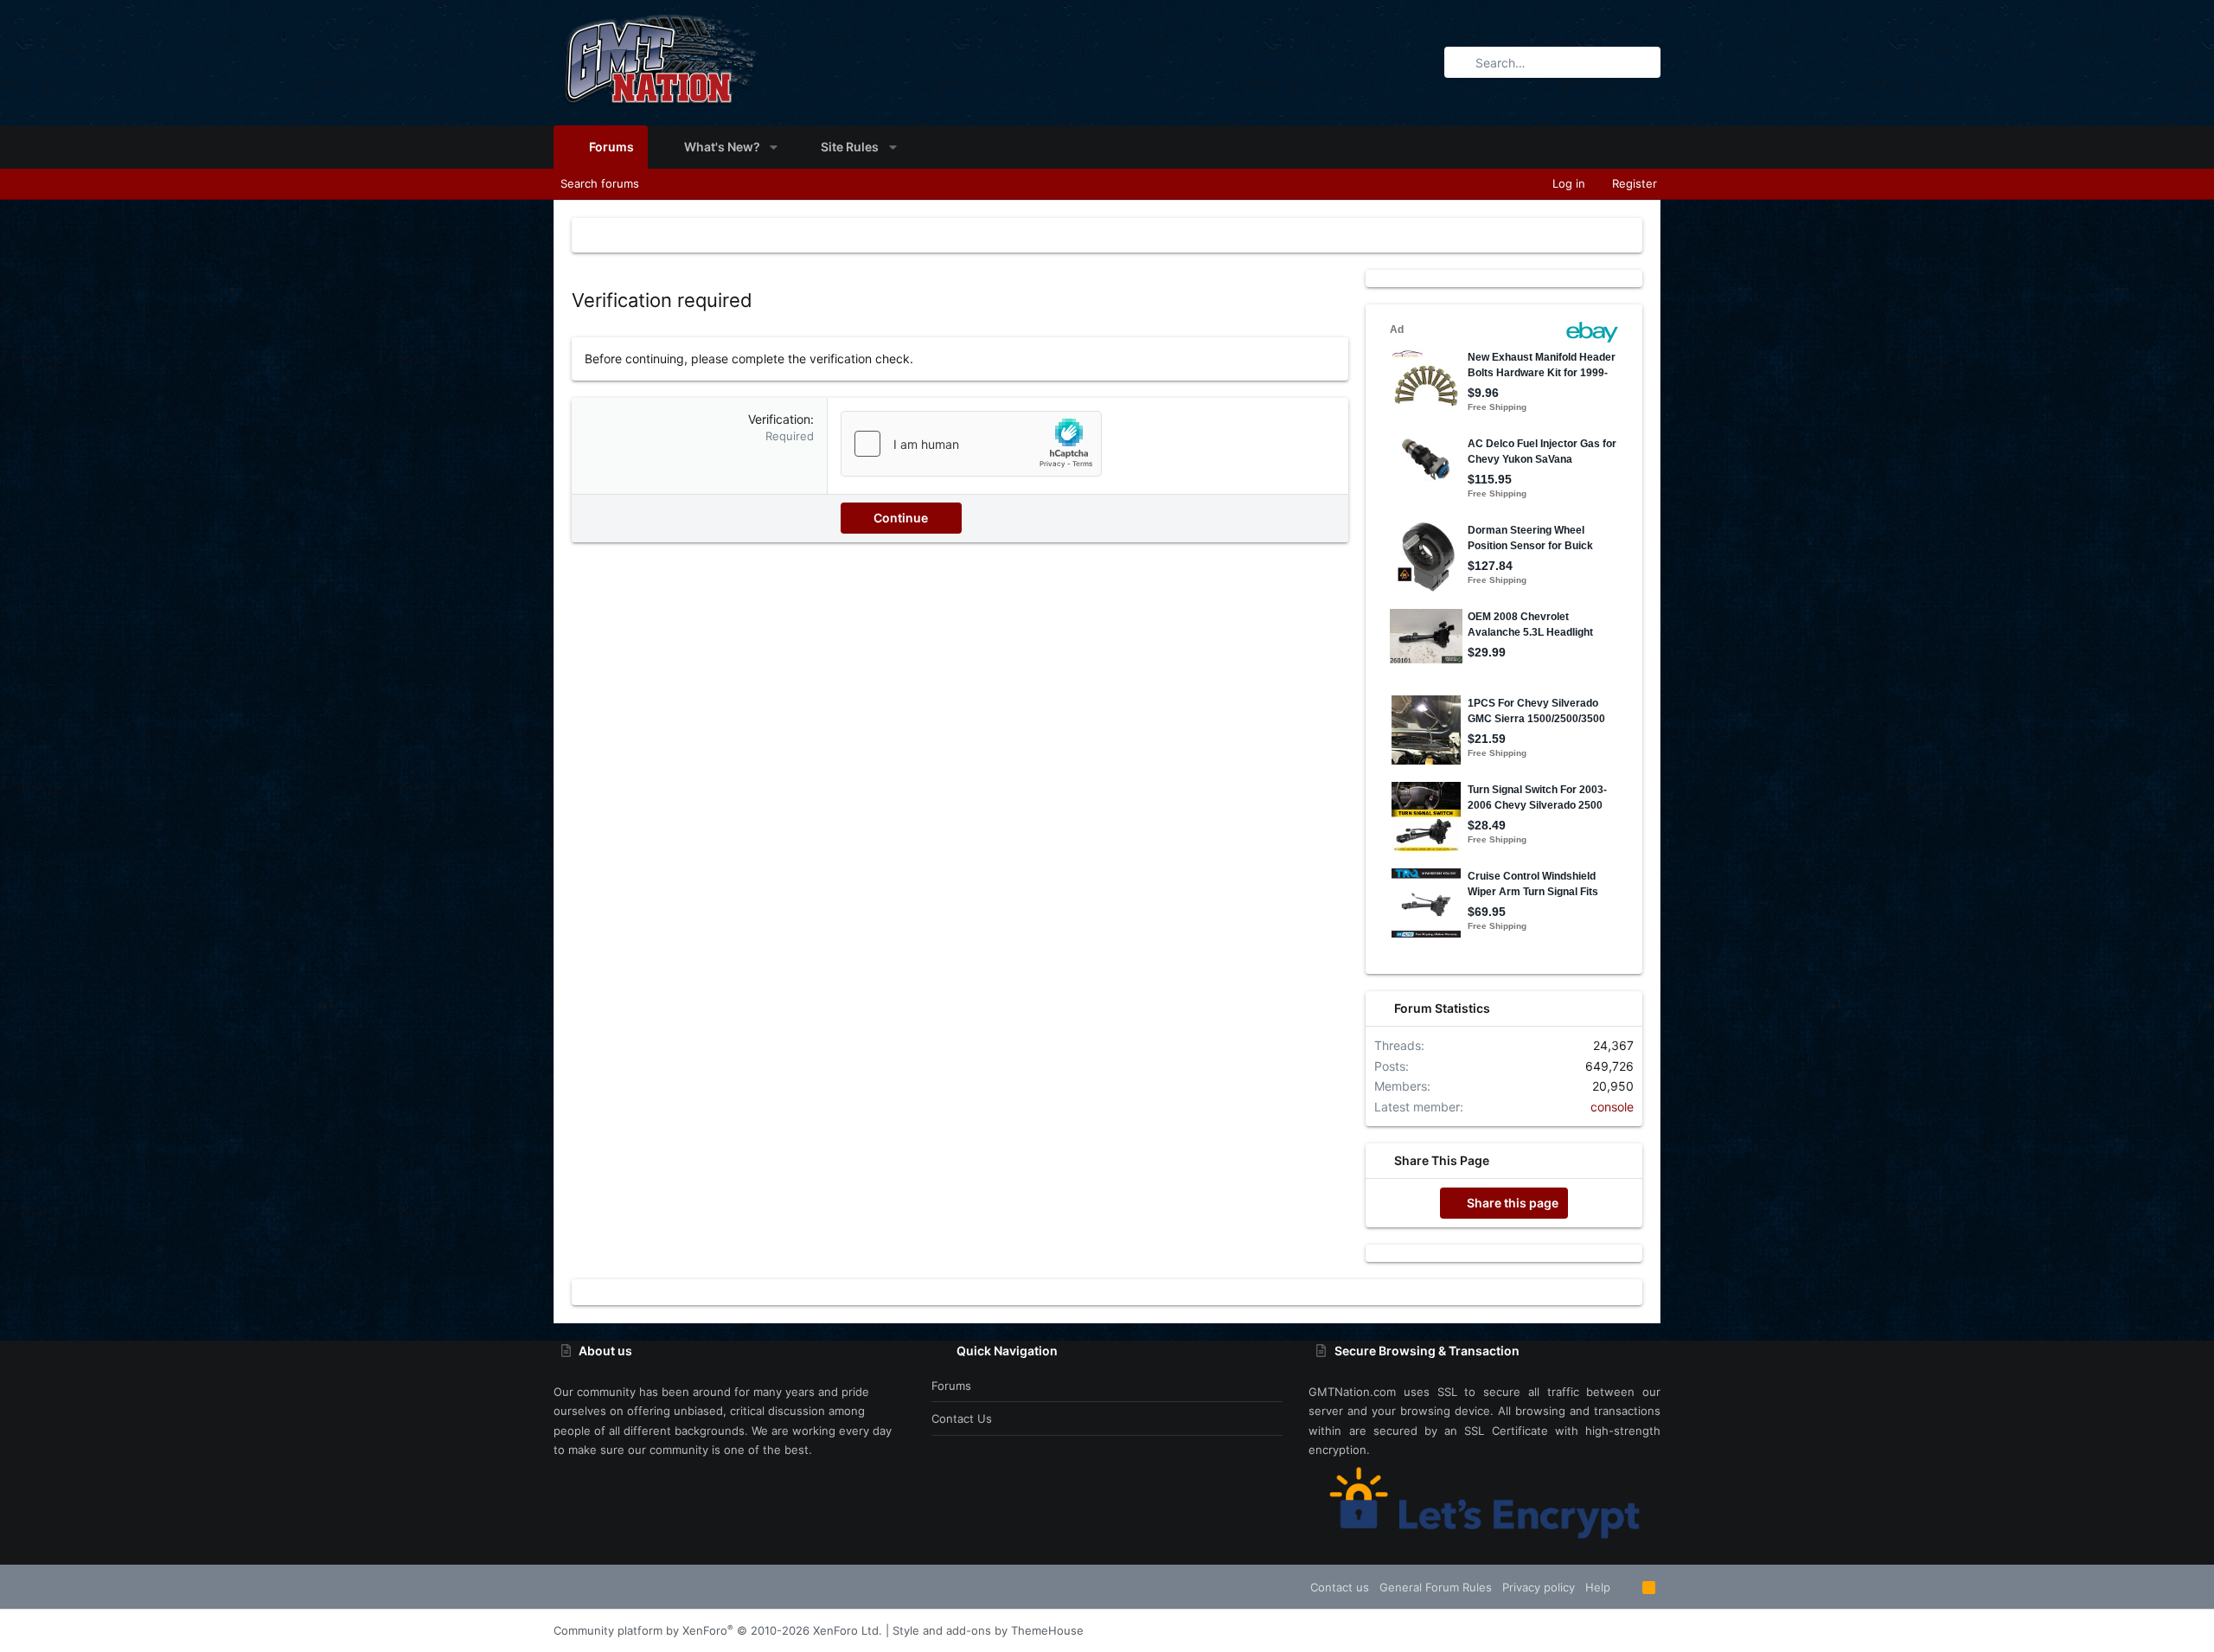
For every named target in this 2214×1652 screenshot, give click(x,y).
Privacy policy (1539, 1587)
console (1612, 1107)
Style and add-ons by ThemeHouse (988, 1630)
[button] (774, 147)
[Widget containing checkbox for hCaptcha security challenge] (971, 444)
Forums (951, 1386)
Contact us (962, 1418)
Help (1598, 1587)
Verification (779, 419)
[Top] (1626, 1587)
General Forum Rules (1436, 1587)
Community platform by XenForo (718, 1630)
